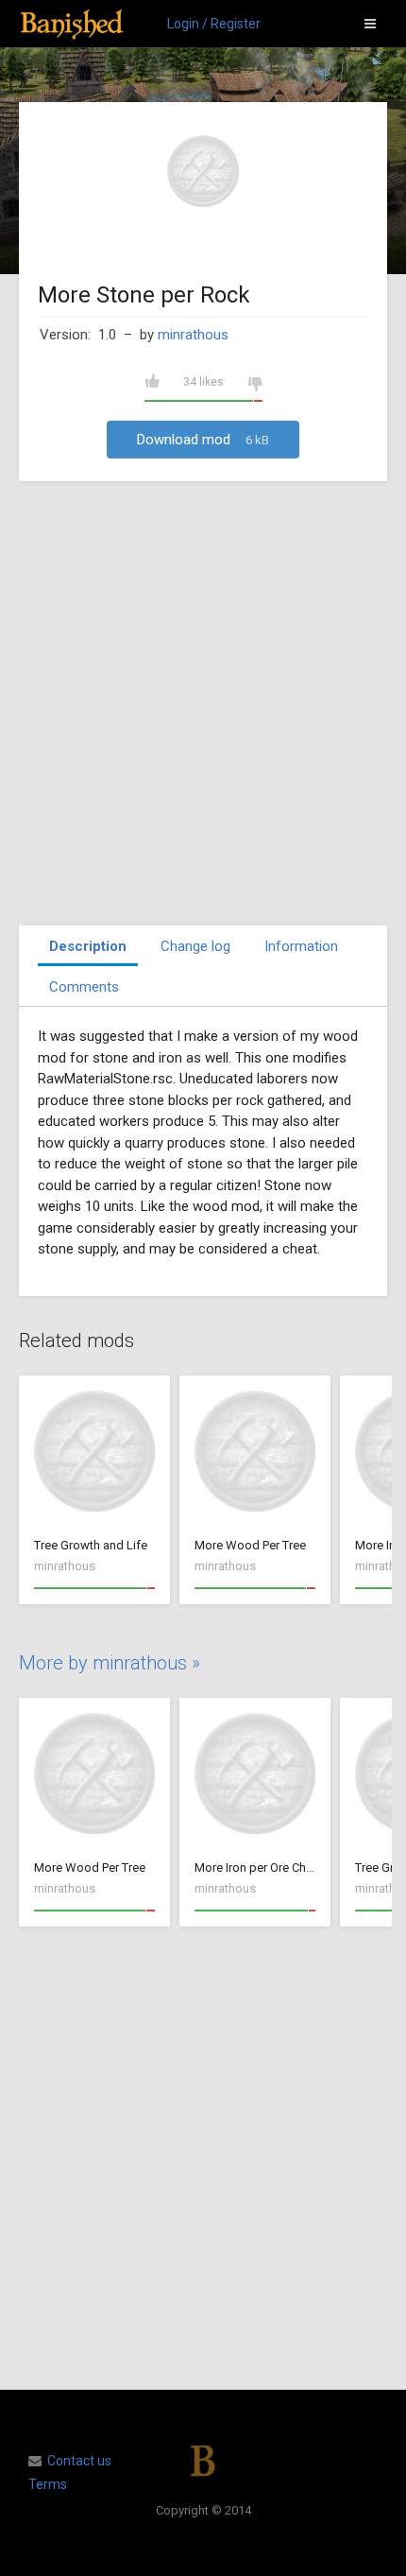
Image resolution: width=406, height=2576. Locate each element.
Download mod (203, 440)
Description (88, 946)
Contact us (79, 2461)
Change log (195, 946)
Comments (84, 987)
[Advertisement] (203, 703)
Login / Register (214, 24)
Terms (48, 2484)
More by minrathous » (110, 1663)
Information (301, 946)
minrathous (193, 335)
